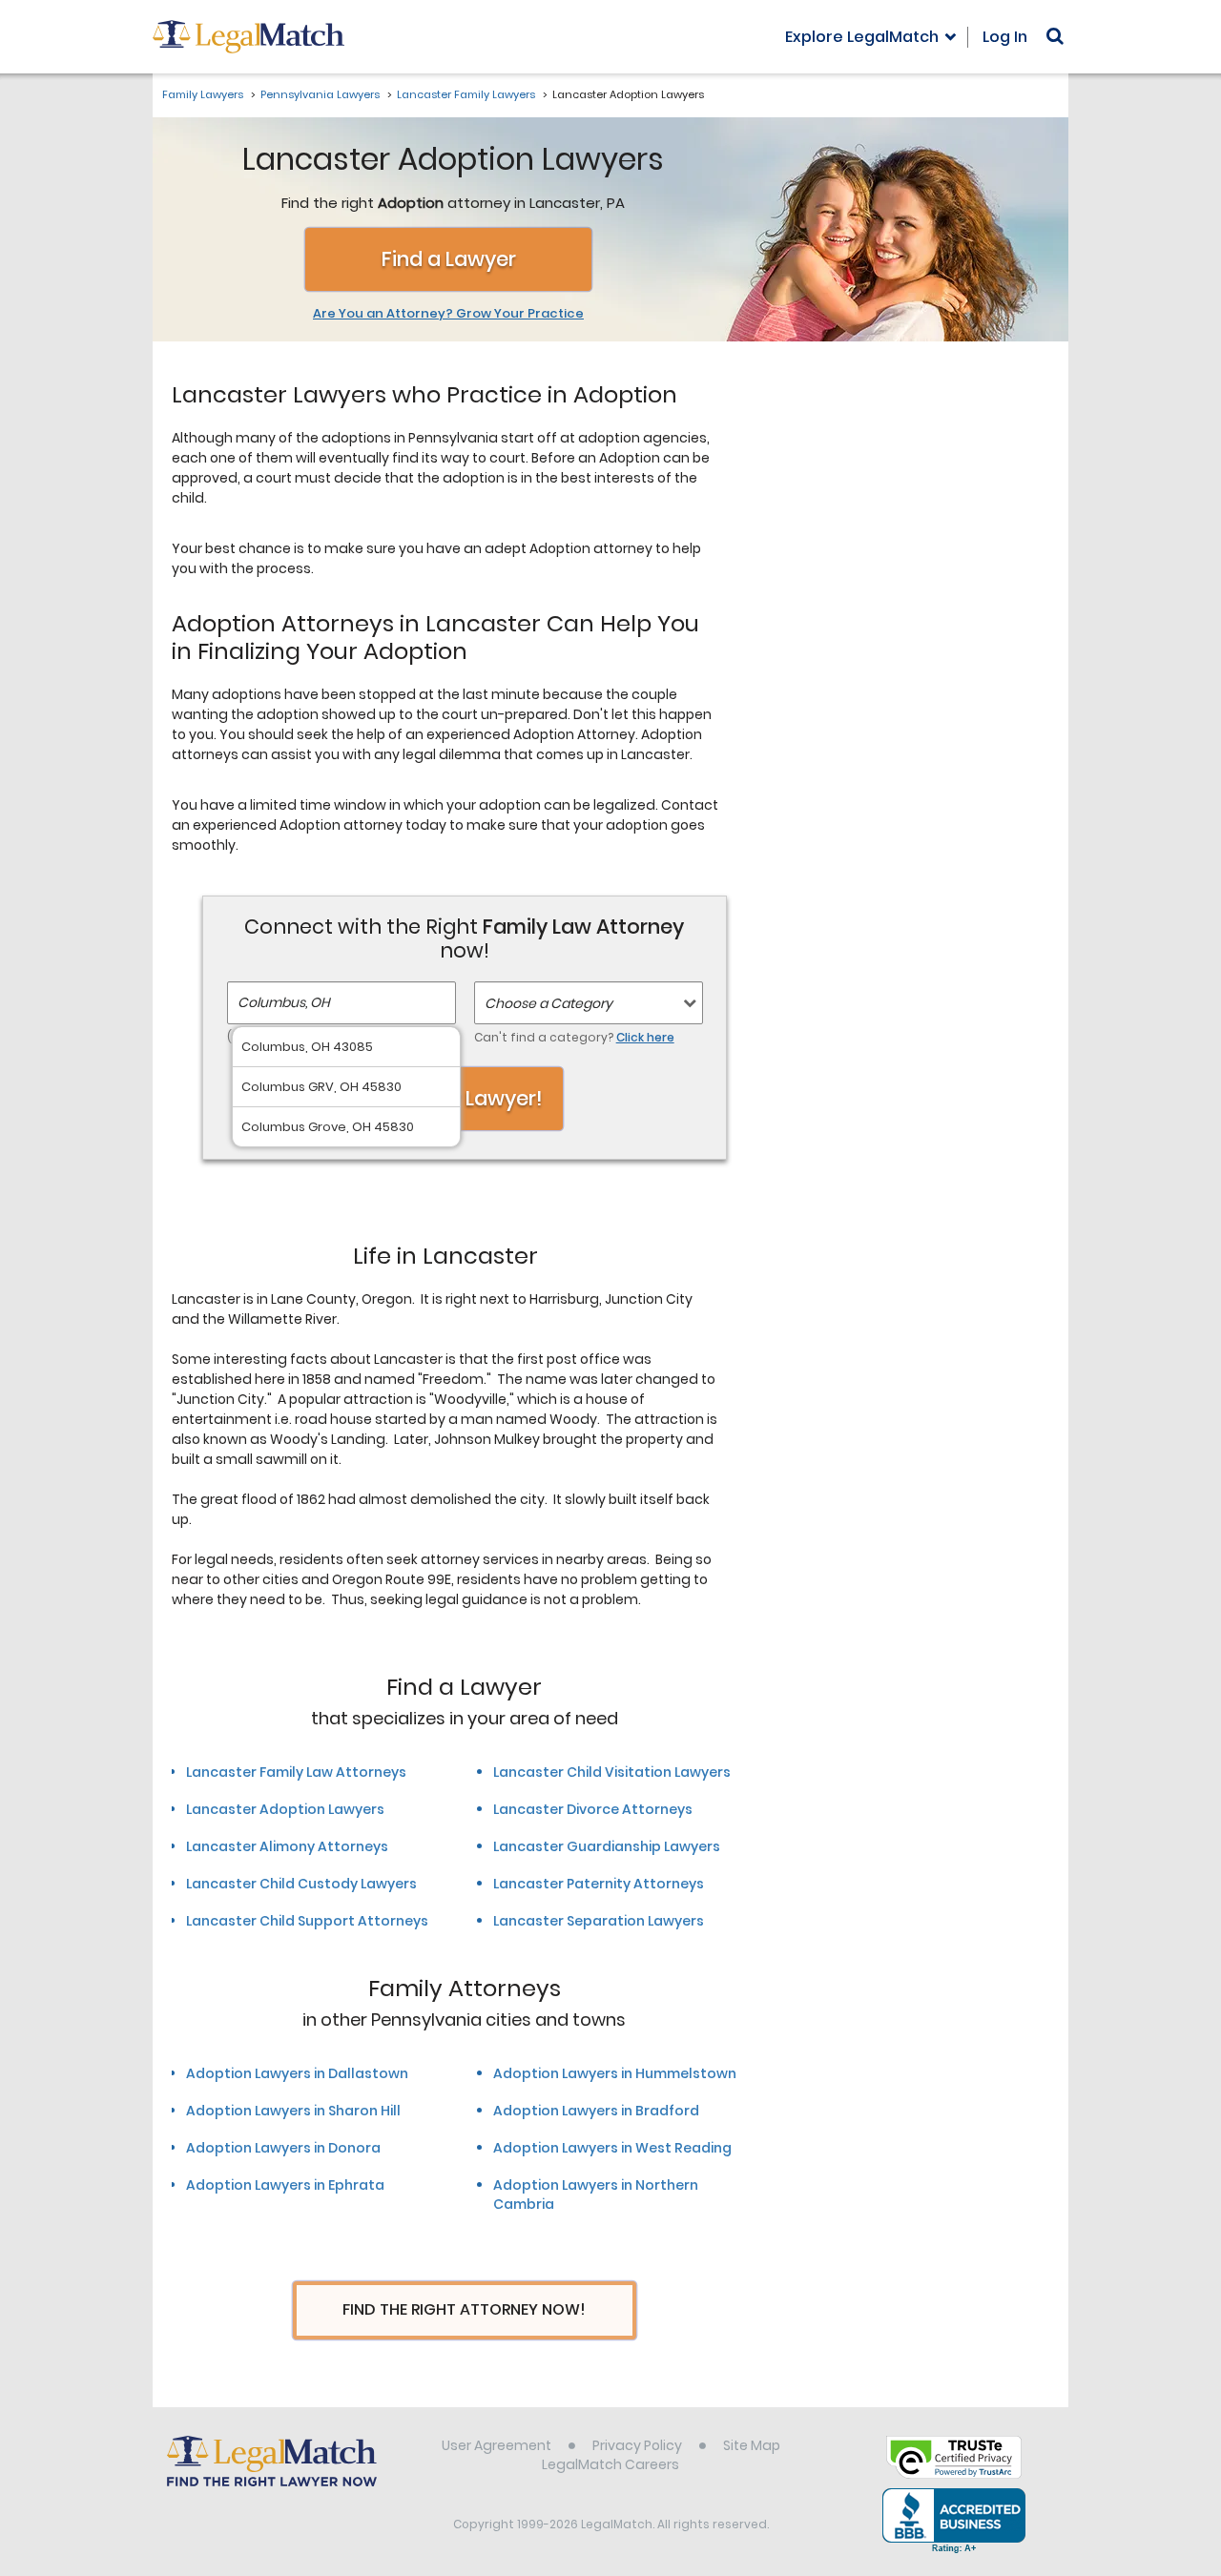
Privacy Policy (637, 2445)
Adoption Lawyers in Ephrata (285, 2185)
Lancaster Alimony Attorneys (287, 1846)
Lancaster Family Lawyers (466, 94)
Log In (1005, 37)
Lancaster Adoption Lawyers (285, 1809)
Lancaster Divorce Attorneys (593, 1809)
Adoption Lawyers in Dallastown (297, 2073)
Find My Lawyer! (465, 1098)
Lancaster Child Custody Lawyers (301, 1884)
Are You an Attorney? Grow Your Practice (448, 314)
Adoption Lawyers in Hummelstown (615, 2073)
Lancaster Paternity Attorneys (599, 1884)
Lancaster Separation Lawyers (599, 1921)
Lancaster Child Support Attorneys (307, 1921)
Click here (645, 1037)
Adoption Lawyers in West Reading (612, 2148)
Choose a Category (548, 1003)
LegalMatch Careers (610, 2464)
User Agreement (497, 2445)
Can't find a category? (574, 1037)
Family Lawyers (203, 94)
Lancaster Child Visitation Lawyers (612, 1772)
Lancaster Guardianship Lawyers (607, 1846)
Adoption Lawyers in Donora (283, 2148)
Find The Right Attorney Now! (464, 2309)
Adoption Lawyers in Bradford (596, 2111)
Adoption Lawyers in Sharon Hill (293, 2111)
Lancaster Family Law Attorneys (296, 1772)
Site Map (752, 2445)
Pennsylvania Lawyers (320, 94)
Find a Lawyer (449, 259)
